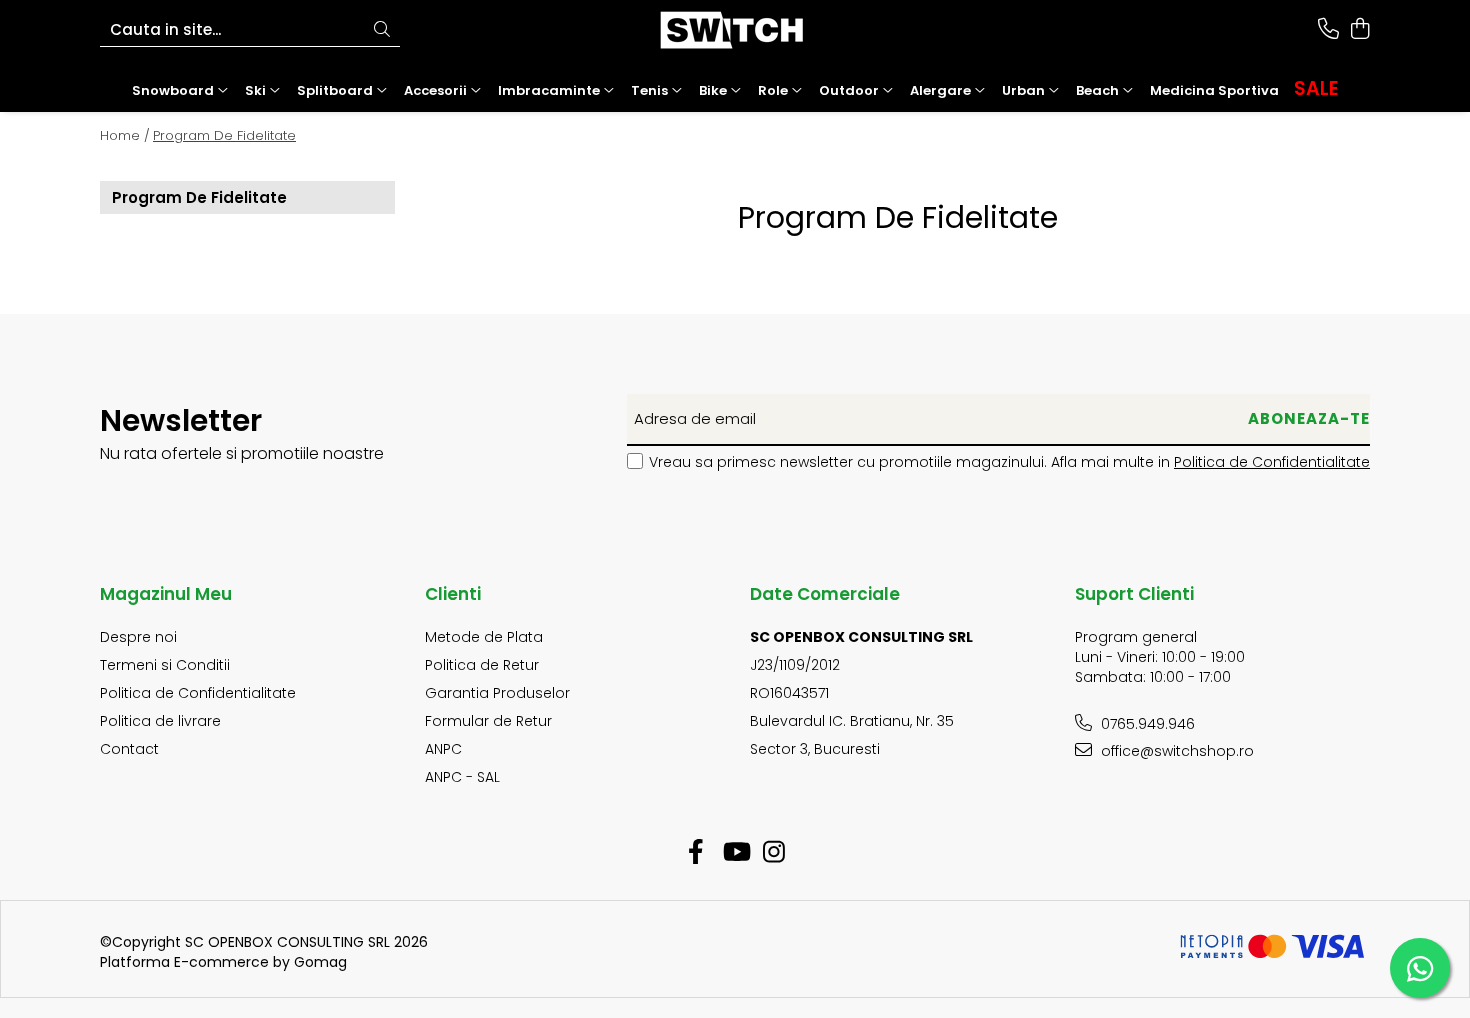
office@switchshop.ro (1175, 751)
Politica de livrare (160, 721)
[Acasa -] (735, 30)
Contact (129, 749)
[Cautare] (382, 30)
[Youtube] (735, 853)
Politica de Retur (482, 665)
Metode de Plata (484, 637)
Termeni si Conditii (165, 665)
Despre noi (138, 637)
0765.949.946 (1146, 724)
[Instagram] (774, 853)
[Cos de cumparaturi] (1359, 30)
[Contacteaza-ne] (1328, 30)
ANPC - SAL (462, 777)
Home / (125, 135)
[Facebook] (696, 853)
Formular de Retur (488, 721)
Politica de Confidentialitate (1272, 462)
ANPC (443, 749)
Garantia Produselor (497, 693)
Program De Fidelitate (224, 135)
